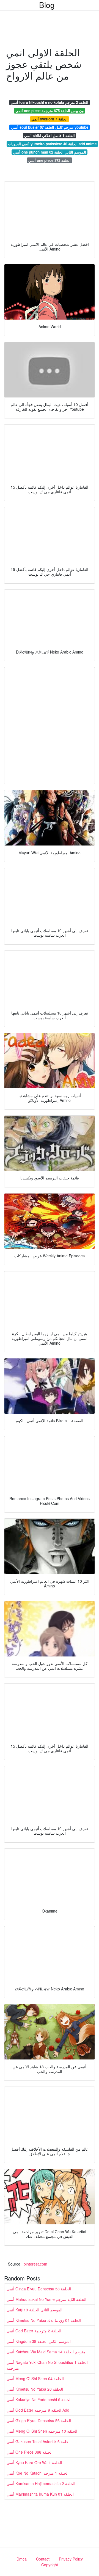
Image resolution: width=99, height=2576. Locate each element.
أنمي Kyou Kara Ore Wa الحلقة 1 (34, 2462)
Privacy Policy (71, 2559)
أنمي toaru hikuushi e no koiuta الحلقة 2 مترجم (50, 102)
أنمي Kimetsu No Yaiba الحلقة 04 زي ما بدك (44, 2320)
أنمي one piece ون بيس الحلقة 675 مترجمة (50, 111)
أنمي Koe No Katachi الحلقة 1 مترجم (38, 2473)
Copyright (50, 2565)
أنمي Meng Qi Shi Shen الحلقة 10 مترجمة (42, 2431)
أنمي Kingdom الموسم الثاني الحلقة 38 (39, 2341)
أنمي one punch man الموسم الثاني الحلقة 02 (50, 152)
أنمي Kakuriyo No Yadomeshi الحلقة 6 (39, 2399)
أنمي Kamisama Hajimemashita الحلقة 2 (41, 2483)
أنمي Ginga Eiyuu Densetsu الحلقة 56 (39, 2420)
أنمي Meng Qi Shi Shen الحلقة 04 (35, 2379)
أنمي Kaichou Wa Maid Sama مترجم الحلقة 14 (46, 2352)
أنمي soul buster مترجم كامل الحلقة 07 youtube (50, 127)
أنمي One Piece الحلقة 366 (30, 2452)
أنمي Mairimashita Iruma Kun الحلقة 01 (40, 2494)
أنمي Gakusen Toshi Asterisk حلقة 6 (38, 2441)
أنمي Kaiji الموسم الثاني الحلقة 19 (35, 2310)
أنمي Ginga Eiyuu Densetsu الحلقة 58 (39, 2289)
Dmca (22, 2559)
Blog (47, 5)
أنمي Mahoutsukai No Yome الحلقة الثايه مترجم (46, 2299)
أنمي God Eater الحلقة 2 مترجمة (34, 2331)
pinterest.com (35, 2264)
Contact (43, 2559)
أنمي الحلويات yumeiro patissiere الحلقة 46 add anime (52, 144)
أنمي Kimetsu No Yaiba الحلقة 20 (35, 2389)
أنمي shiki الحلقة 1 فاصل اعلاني (50, 135)
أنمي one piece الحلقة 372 (50, 160)
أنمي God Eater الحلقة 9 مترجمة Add (38, 2410)
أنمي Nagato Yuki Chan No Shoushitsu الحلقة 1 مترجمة (47, 2365)
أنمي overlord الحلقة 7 (50, 119)
